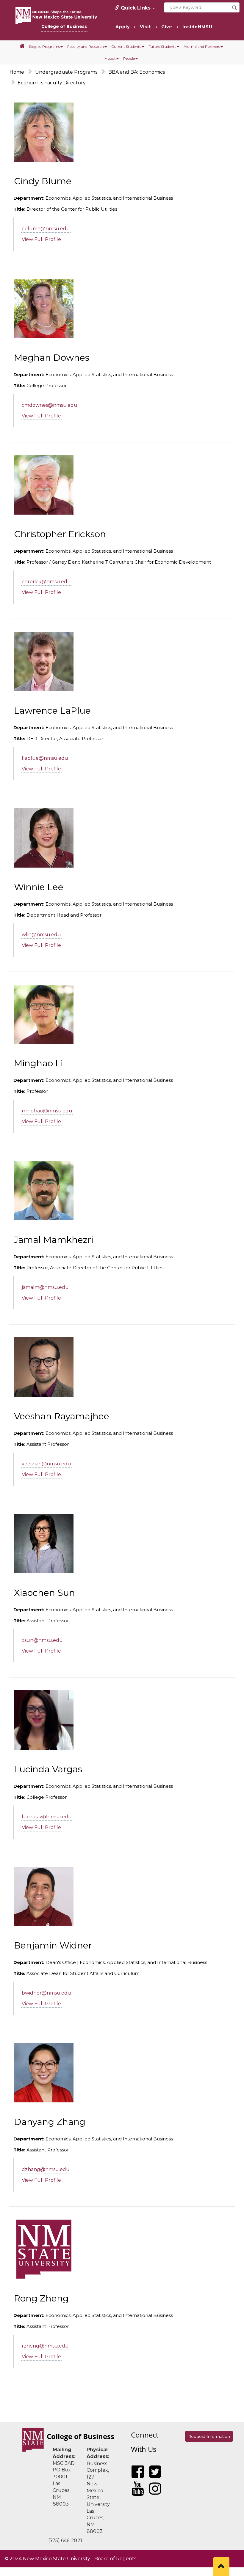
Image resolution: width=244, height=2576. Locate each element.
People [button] (129, 58)
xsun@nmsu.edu (42, 1640)
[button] (22, 46)
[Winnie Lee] (44, 838)
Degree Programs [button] (44, 46)
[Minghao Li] (44, 1014)
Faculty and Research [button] (86, 46)
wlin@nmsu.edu (41, 935)
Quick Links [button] (136, 8)
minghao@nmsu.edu (47, 1111)
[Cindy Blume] (44, 132)
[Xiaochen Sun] (44, 1544)
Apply (123, 27)
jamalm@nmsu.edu (45, 1287)
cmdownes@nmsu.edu (50, 405)
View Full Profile (41, 239)
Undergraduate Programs (66, 72)
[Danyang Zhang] (44, 2073)
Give (167, 27)
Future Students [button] (162, 46)
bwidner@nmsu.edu (46, 1993)
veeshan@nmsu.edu (46, 1464)
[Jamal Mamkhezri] (44, 1191)
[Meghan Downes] (44, 308)
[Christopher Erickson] (44, 485)
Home (17, 72)
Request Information (209, 2436)
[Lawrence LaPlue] (44, 661)
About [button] (110, 58)
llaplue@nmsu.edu (45, 758)
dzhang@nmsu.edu (46, 2169)
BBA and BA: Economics (137, 72)
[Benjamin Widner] (44, 1896)
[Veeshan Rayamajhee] (44, 1367)
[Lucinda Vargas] (44, 1720)
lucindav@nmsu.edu (47, 1817)
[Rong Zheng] (44, 2249)
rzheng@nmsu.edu (45, 2346)
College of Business (64, 26)
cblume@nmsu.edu (46, 229)
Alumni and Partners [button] (202, 46)
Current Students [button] (126, 46)
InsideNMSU (197, 27)
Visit (146, 27)
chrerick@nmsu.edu (46, 582)
